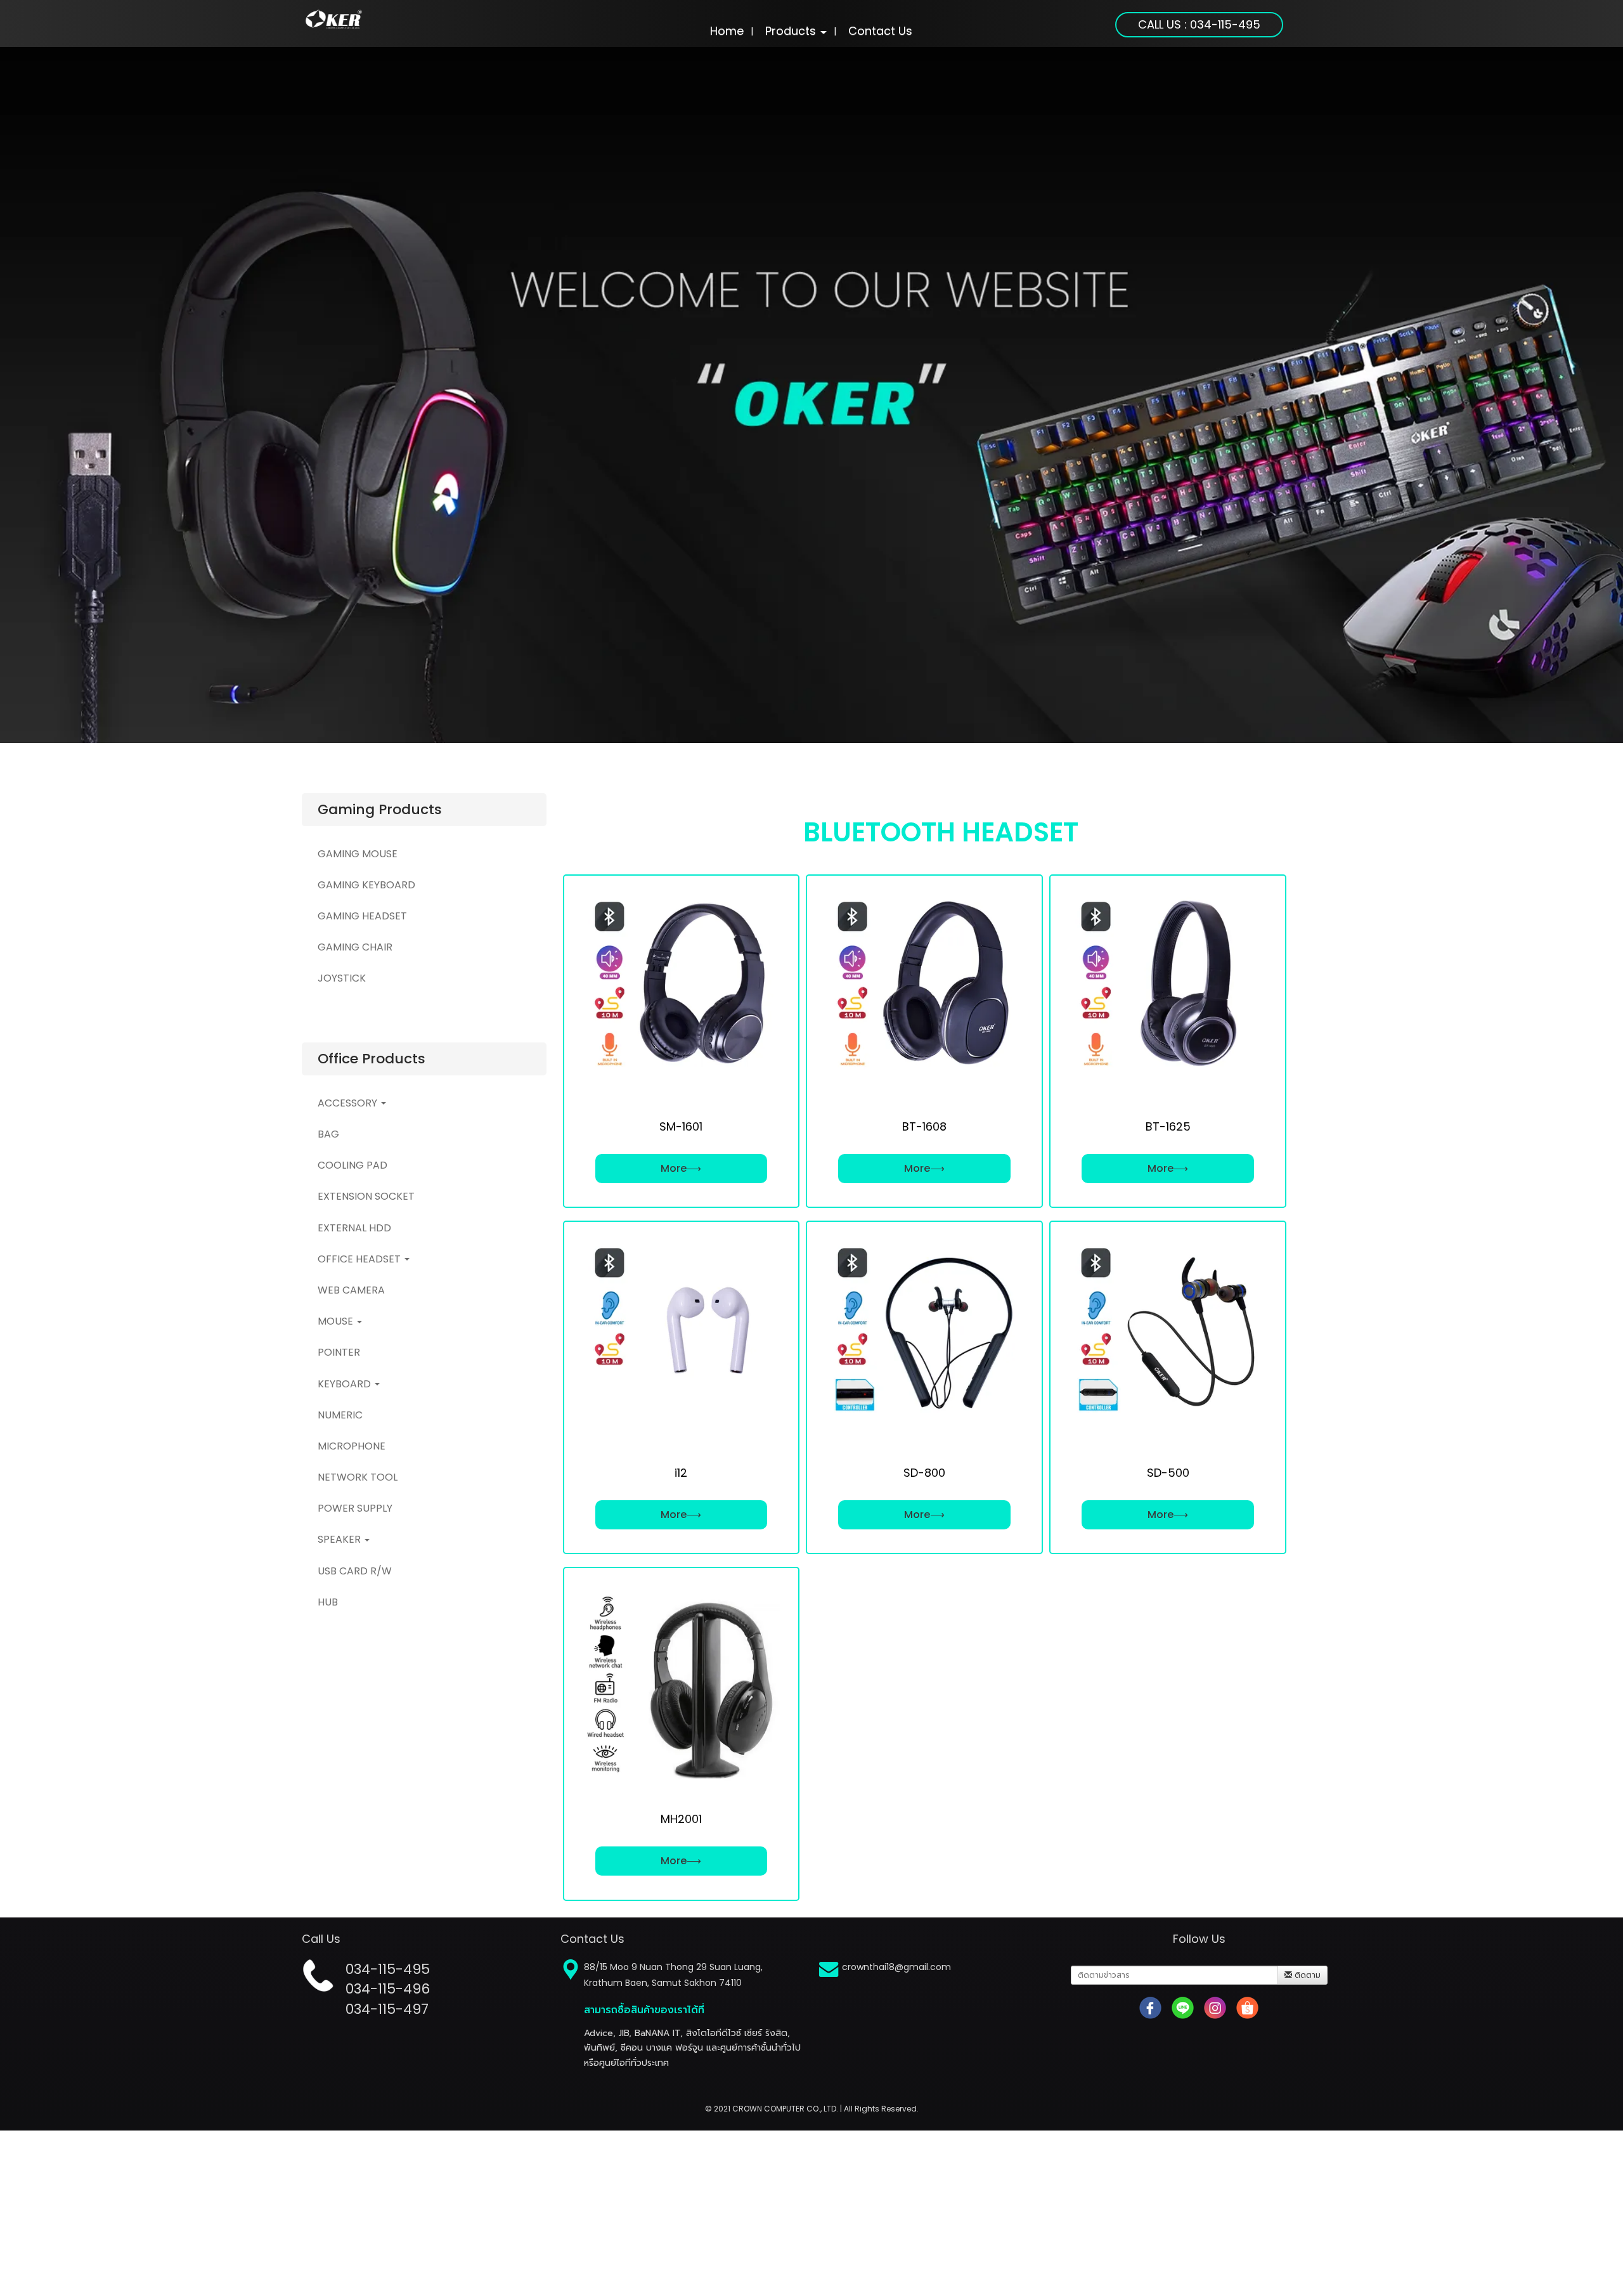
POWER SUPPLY (355, 1508)
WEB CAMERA (351, 1289)
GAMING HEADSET (362, 915)
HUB (328, 1601)
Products (792, 31)
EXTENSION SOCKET (366, 1196)
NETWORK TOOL (358, 1476)
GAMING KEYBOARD (366, 884)
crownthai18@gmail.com (896, 1967)
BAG (328, 1133)
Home (727, 31)
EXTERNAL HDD (354, 1227)
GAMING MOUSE (358, 853)
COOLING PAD (352, 1165)
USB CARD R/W (355, 1570)
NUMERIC (340, 1414)
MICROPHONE (352, 1445)
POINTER (339, 1352)
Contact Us (880, 31)
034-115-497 (387, 2009)
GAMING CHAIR (355, 947)
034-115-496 (388, 1989)
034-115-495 (388, 1969)
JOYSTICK (342, 978)
